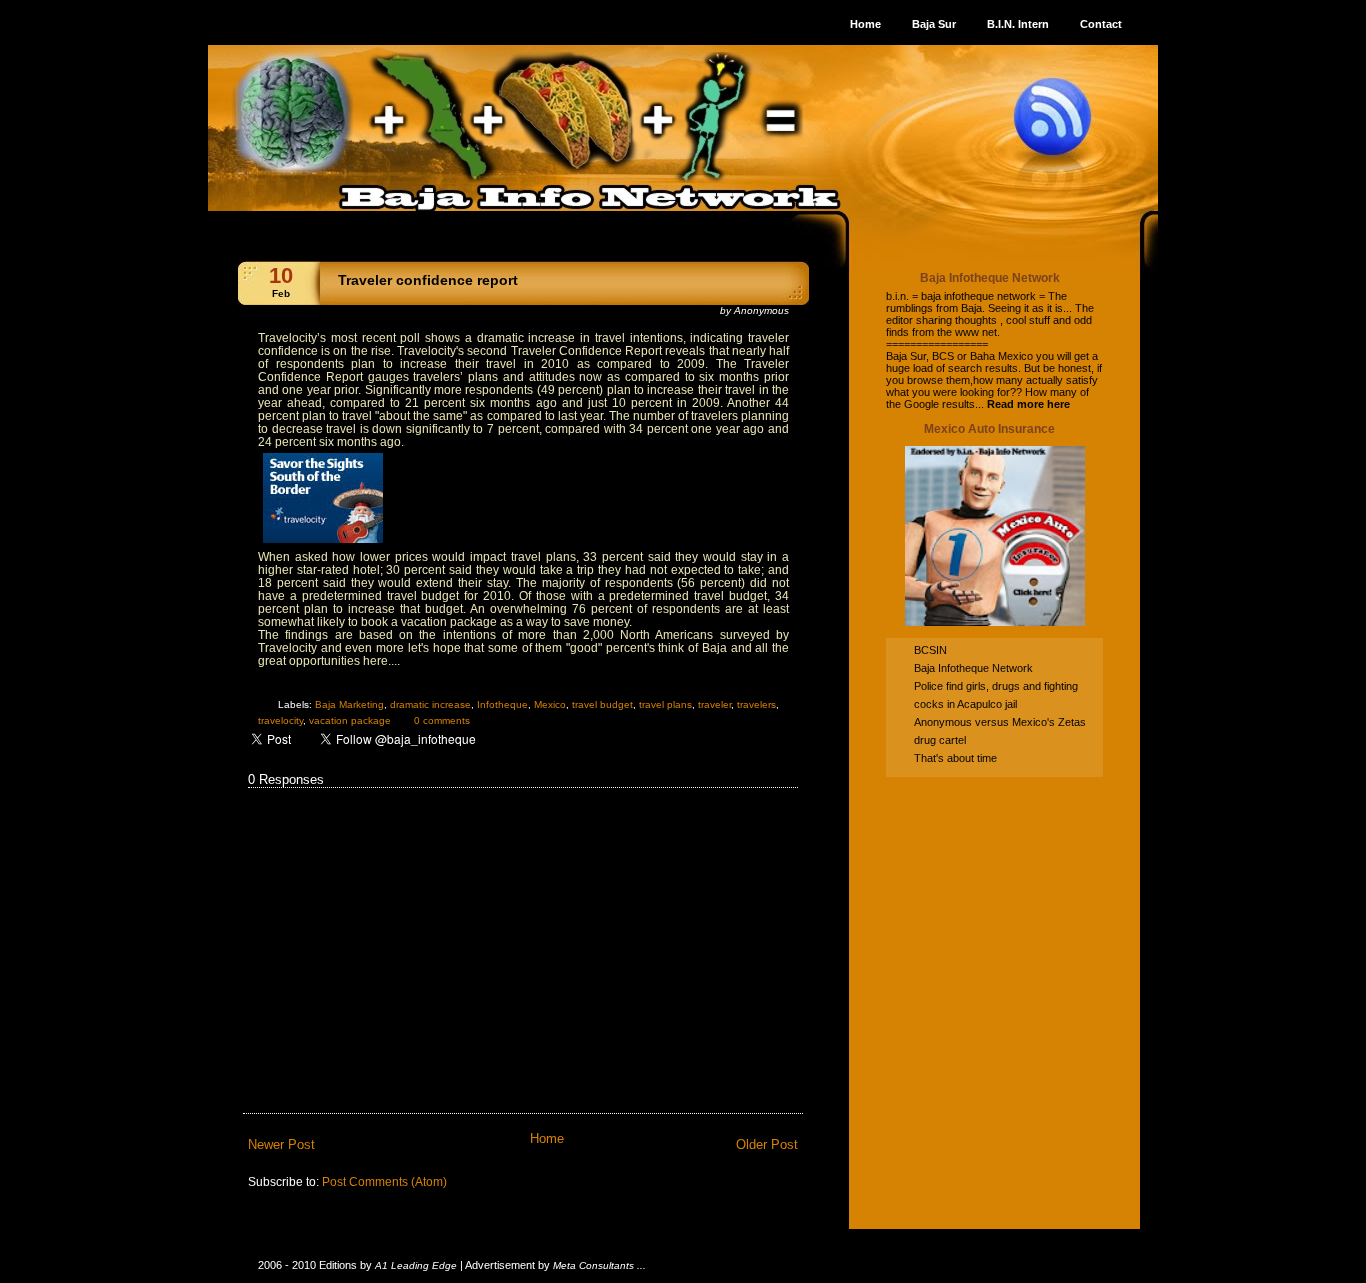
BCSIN (930, 650)
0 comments (442, 720)
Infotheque (502, 704)
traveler (714, 704)
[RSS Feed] (1053, 116)
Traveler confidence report (428, 280)
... (641, 1265)
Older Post (767, 1144)
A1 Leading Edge (416, 1265)
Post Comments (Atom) (384, 1181)
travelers (756, 704)
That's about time (955, 758)
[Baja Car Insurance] (995, 627)
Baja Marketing (349, 704)
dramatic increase (430, 704)
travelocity (280, 720)
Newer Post (281, 1144)
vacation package (350, 720)
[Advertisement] (1011, 922)
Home (547, 1138)
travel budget (602, 704)
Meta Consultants (593, 1265)
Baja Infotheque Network (973, 668)
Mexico (550, 704)
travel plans (665, 704)
